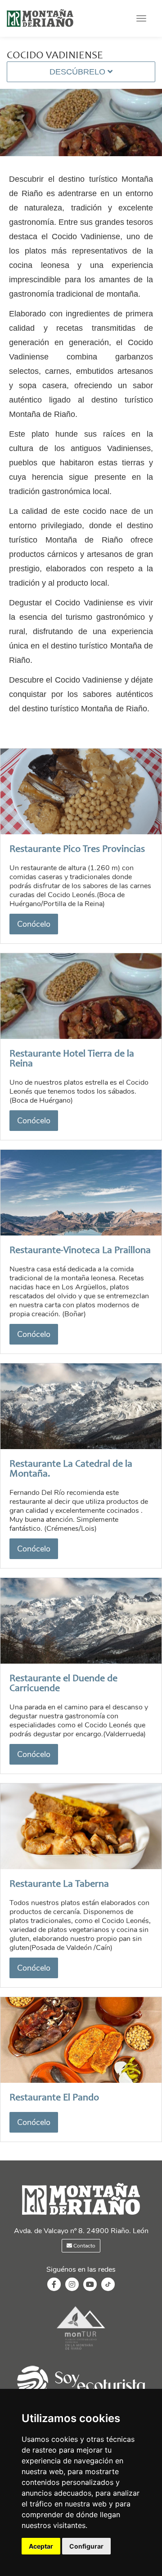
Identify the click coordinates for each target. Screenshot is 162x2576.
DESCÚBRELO (79, 72)
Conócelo (34, 924)
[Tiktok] (108, 2289)
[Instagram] (72, 2285)
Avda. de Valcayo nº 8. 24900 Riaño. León (81, 2231)
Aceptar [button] (41, 2546)
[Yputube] (90, 2285)
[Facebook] (54, 2285)
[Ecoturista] (81, 2351)
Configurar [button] (86, 2546)
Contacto (84, 2246)
